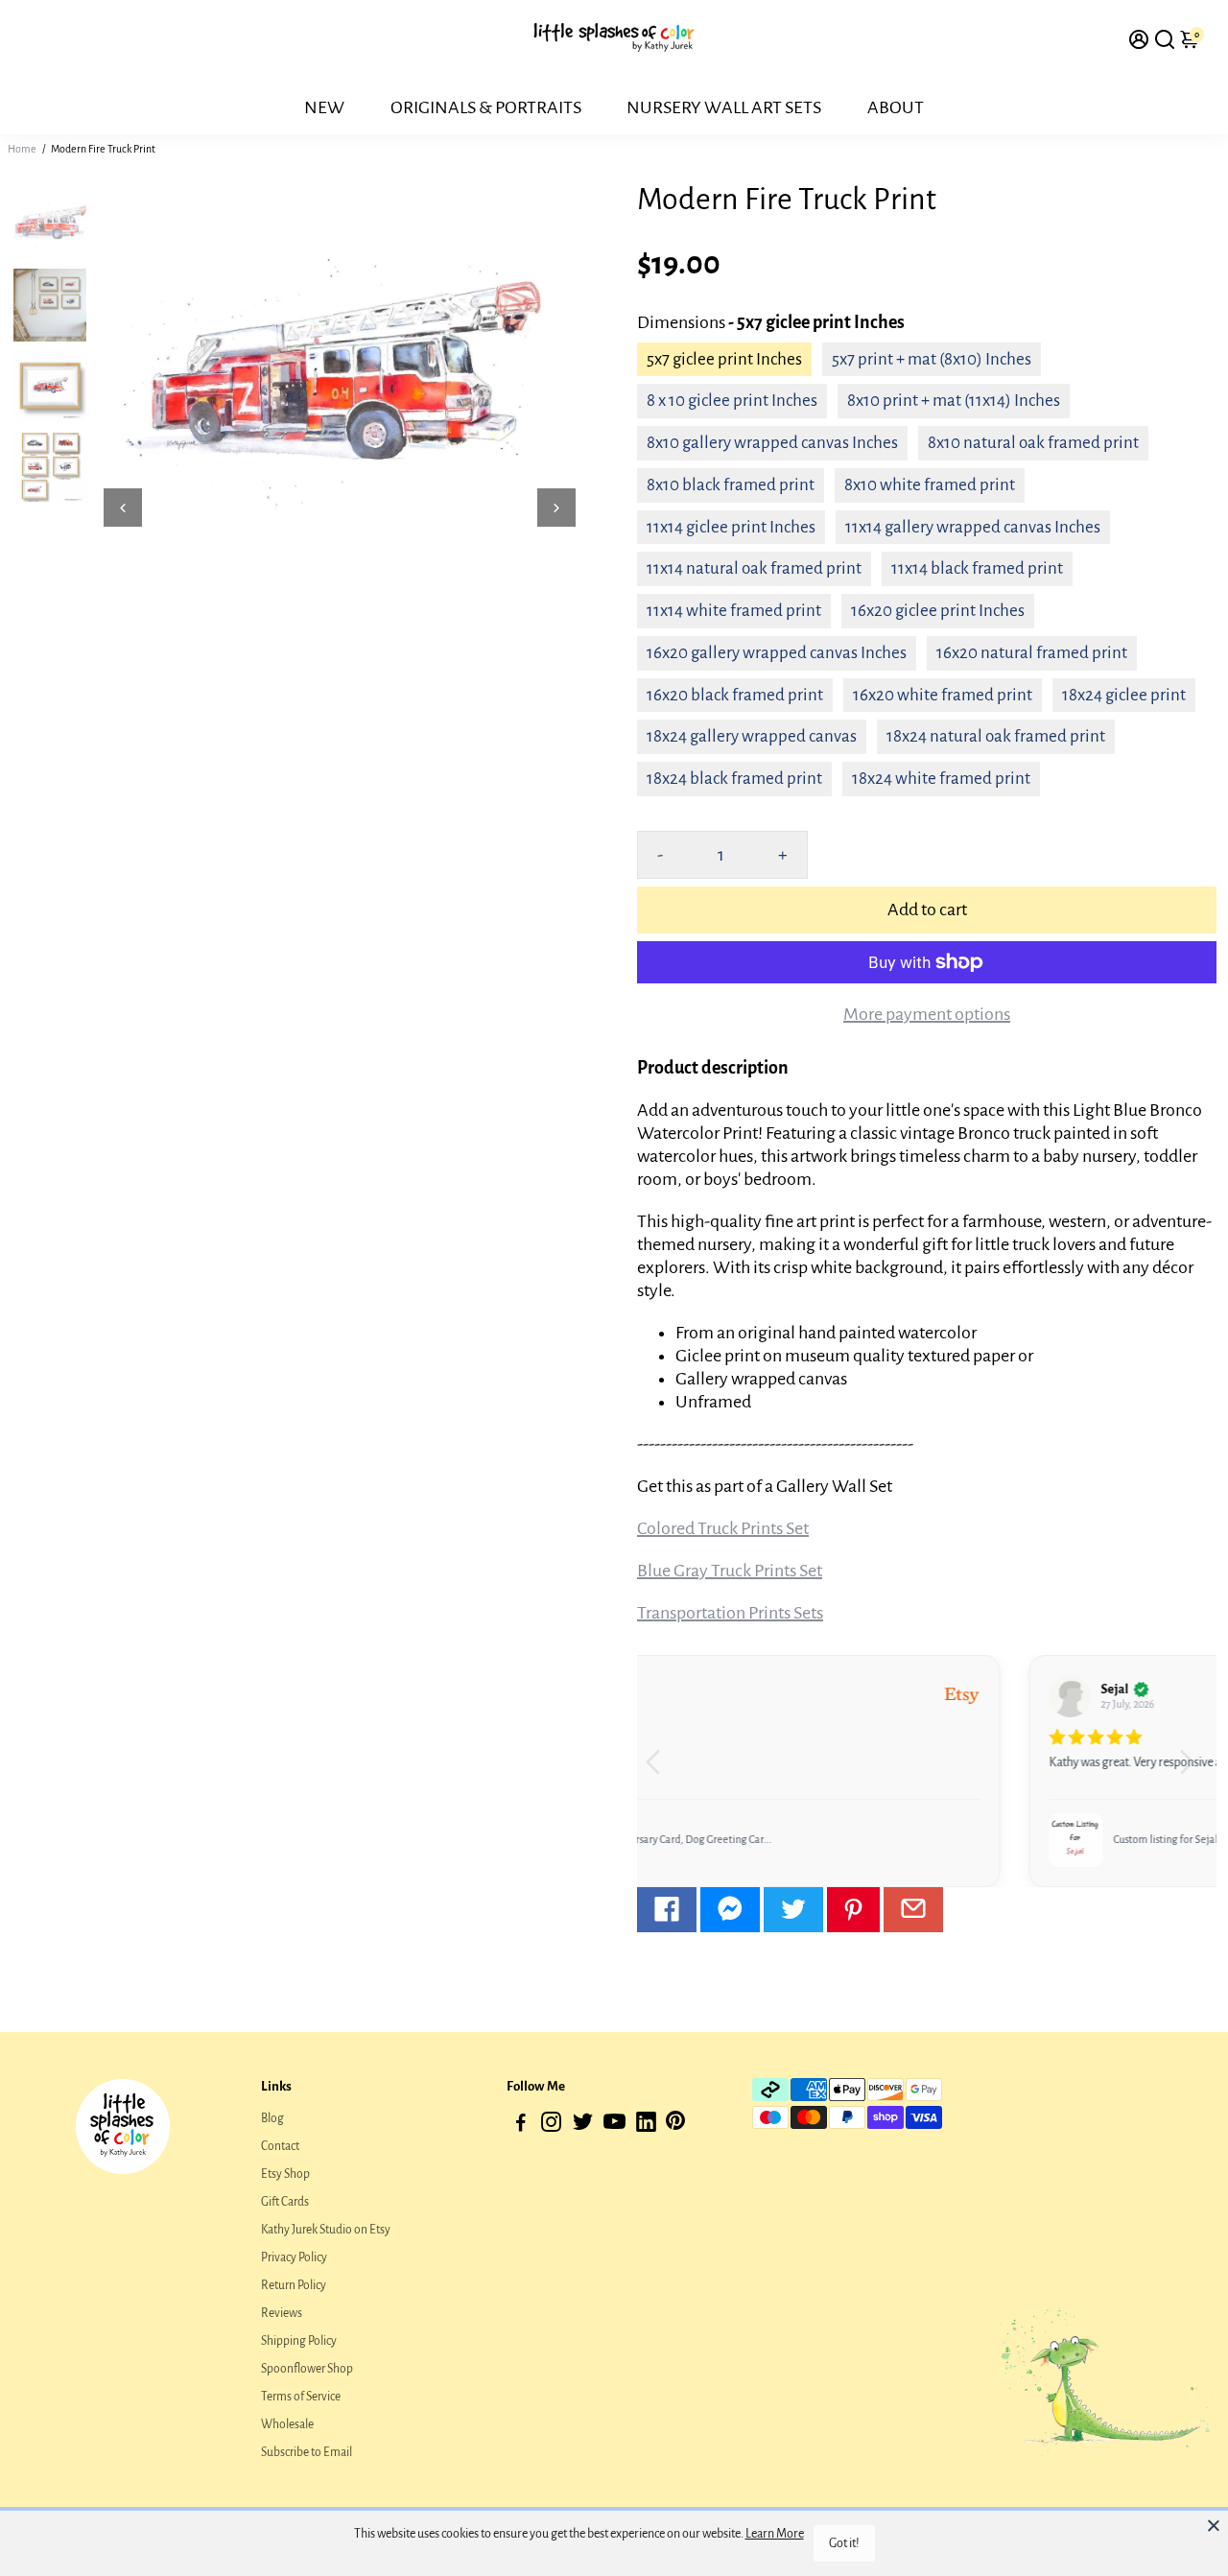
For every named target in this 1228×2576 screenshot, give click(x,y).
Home (22, 149)
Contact (280, 2146)
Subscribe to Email (307, 2452)
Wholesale (287, 2424)
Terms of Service (301, 2397)
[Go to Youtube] (614, 2126)
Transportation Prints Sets (730, 1613)
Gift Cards (285, 2202)
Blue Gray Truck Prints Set (730, 1571)
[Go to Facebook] (667, 1910)
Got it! (844, 2543)
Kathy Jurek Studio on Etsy (326, 2230)
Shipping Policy (299, 2341)
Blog (272, 2118)
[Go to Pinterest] (853, 1910)
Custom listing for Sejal (793, 1839)
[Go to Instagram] (551, 2126)
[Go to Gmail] (913, 1910)
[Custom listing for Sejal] (703, 1840)
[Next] (556, 508)
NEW (324, 107)
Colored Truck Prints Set (723, 1528)
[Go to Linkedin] (646, 2126)
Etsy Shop (285, 2174)
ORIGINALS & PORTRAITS (486, 107)
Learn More (775, 2534)
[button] (1194, 1771)
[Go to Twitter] (793, 1910)
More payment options (927, 1014)
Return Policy (294, 2285)
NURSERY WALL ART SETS (724, 107)
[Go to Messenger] (730, 1910)
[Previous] (123, 508)
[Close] (1214, 2525)
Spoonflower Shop (307, 2369)
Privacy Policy (294, 2257)
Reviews (282, 2313)
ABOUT (896, 107)
